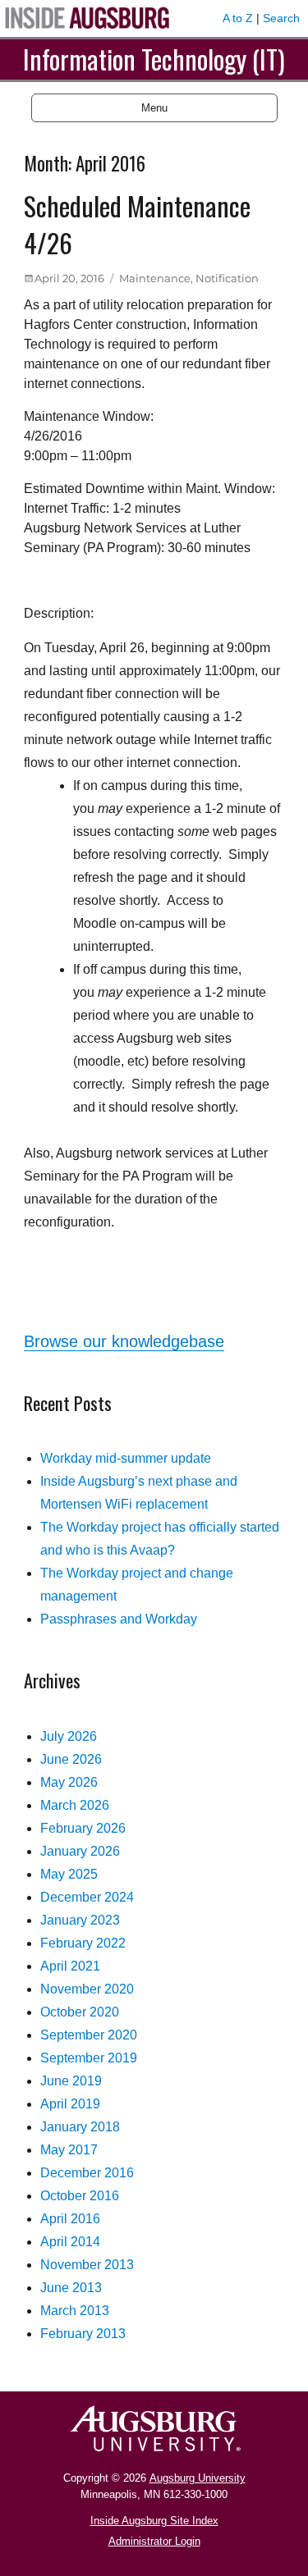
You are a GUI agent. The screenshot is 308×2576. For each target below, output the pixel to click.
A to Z (238, 18)
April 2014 (70, 2242)
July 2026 (69, 1736)
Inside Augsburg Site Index (154, 2521)
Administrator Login (154, 2541)
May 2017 (69, 2150)
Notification (227, 278)
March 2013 (75, 2311)
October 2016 (80, 2196)
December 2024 (87, 1897)
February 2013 (83, 2334)
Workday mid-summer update (126, 1458)
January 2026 (80, 1851)
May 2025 (69, 1874)
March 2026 (75, 1805)
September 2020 (89, 2035)
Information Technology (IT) (154, 59)
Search (281, 18)
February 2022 (83, 1943)
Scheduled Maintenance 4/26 (137, 224)
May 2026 (69, 1782)
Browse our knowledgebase (124, 1341)
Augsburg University (198, 2478)
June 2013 (71, 2288)
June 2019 (71, 2081)
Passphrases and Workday (119, 1619)
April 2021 (70, 1966)
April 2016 (70, 2219)
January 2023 (80, 1920)
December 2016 (87, 2173)
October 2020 (80, 2012)
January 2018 (80, 2127)
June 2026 (71, 1759)
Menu (154, 108)
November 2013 (87, 2265)
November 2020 (87, 1989)
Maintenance (155, 278)
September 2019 (89, 2058)
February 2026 (83, 1828)
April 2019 (70, 2104)
